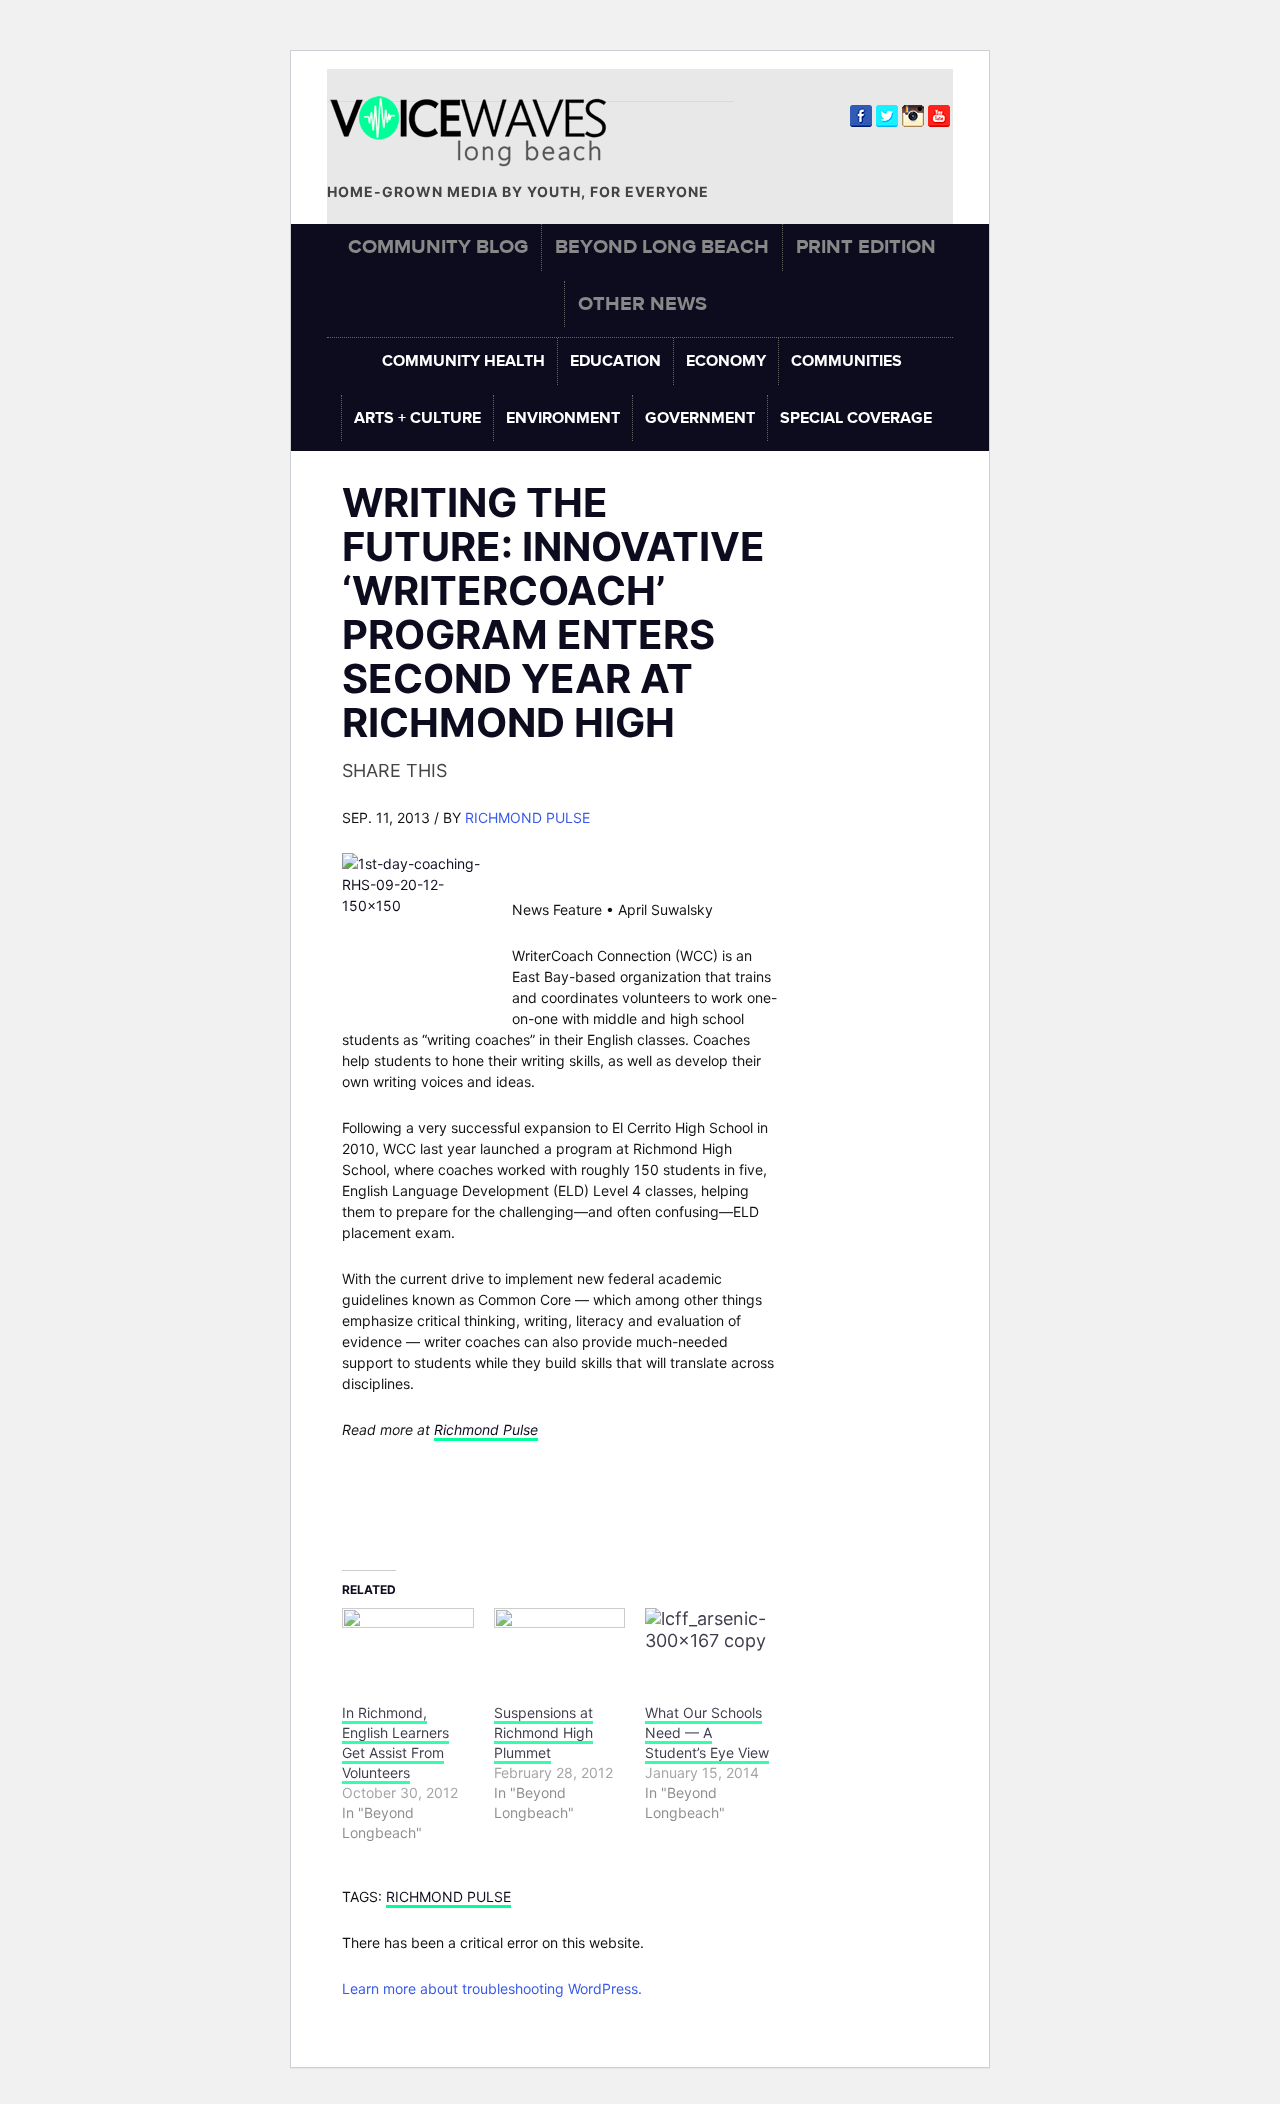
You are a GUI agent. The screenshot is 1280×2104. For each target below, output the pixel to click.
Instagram (913, 116)
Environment (563, 418)
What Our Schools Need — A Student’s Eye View (707, 1732)
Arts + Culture (417, 418)
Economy (726, 361)
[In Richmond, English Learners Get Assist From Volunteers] (408, 1645)
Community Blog (438, 246)
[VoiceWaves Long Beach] (477, 131)
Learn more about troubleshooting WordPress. (492, 1988)
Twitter (887, 116)
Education (615, 361)
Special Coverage (856, 418)
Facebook (861, 116)
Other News (642, 303)
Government (700, 418)
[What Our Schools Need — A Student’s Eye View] (711, 1645)
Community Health (463, 361)
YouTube (939, 116)
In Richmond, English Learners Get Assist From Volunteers (395, 1742)
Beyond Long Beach (662, 246)
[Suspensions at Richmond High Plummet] (560, 1645)
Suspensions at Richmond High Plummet (543, 1732)
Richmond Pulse (527, 817)
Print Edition (866, 246)
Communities (846, 361)
